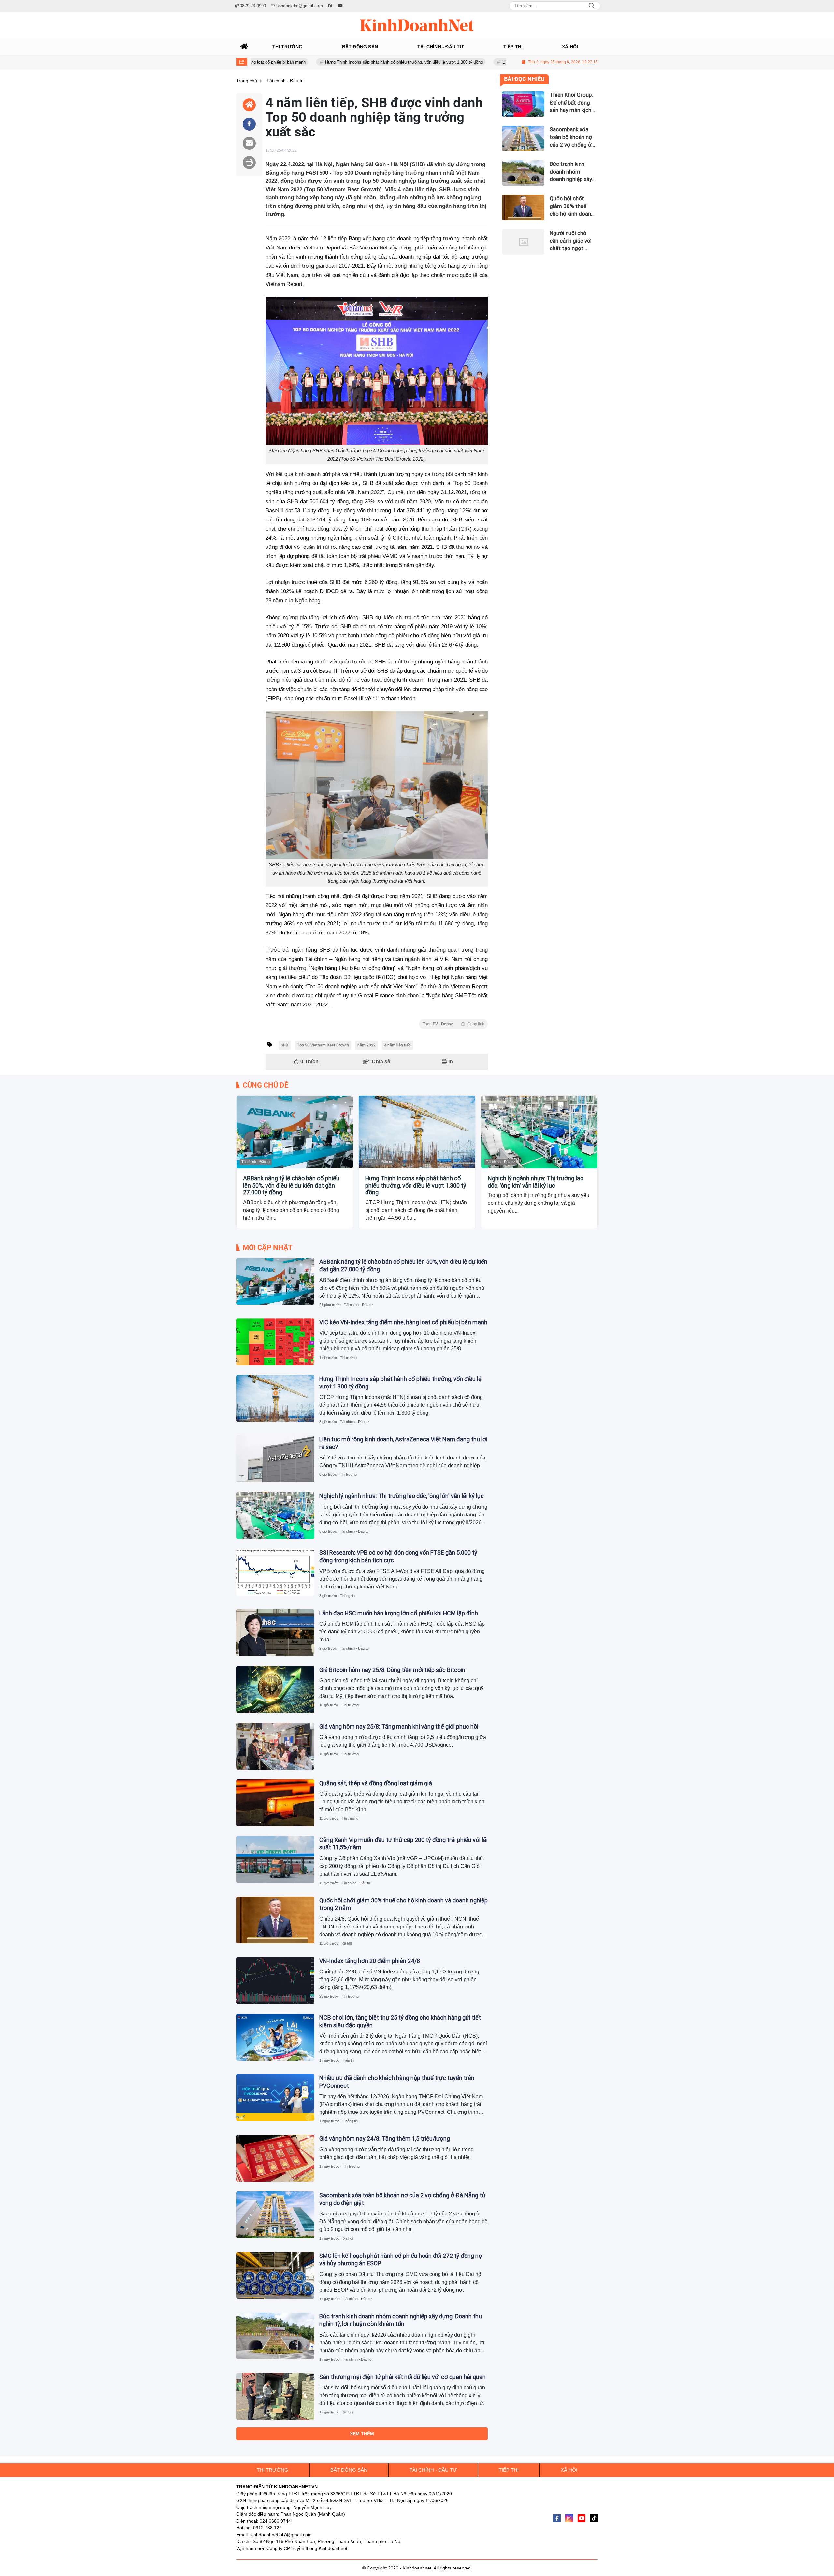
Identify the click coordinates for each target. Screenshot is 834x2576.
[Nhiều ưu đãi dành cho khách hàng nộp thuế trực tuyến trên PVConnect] (275, 2098)
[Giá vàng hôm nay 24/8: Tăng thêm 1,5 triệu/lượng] (275, 2158)
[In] (249, 163)
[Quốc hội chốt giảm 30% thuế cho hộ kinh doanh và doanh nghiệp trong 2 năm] (275, 1920)
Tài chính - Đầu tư (256, 1162)
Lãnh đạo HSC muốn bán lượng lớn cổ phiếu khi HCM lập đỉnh (399, 1613)
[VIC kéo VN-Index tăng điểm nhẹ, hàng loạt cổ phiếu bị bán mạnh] (275, 1342)
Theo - (453, 1024)
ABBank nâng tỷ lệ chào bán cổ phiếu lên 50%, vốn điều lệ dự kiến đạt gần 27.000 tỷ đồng (291, 1185)
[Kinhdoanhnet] (417, 25)
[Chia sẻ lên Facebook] (249, 124)
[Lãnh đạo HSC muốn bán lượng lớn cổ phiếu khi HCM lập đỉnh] (275, 1633)
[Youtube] (582, 2518)
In (450, 1062)
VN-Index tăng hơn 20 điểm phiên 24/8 (370, 1961)
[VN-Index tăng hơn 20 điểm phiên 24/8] (275, 1981)
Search (592, 6)
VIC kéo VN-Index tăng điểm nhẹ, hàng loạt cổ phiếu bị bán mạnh (403, 1322)
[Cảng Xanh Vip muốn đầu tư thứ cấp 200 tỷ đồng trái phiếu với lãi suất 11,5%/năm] (275, 1859)
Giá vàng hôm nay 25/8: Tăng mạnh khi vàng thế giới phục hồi (399, 1726)
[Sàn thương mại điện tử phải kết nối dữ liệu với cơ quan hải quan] (275, 2397)
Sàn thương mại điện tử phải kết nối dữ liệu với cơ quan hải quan (403, 2377)
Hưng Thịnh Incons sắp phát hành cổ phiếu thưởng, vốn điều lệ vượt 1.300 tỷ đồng (306, 62)
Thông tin (347, 1596)
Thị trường (348, 1358)
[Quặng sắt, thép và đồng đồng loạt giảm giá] (275, 1803)
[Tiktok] (594, 2518)
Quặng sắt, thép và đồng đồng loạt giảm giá (376, 1783)
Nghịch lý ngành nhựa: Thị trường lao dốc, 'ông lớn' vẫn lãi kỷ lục (536, 1182)
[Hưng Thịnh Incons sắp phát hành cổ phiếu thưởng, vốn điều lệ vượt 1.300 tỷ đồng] (417, 1132)
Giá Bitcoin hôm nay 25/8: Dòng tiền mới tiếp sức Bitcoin (392, 1670)
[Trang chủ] (244, 47)
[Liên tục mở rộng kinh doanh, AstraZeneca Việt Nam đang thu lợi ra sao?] (275, 1459)
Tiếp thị (349, 2060)
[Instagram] (569, 2518)
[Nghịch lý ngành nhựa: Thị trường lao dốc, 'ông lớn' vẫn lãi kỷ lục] (539, 1132)
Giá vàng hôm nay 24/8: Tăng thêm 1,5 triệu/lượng (385, 2138)
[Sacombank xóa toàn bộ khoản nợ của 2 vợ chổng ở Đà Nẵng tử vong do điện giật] (275, 2215)
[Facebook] (557, 2518)
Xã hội (347, 1943)
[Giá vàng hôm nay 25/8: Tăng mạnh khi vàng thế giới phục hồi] (275, 1746)
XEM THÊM (362, 2434)
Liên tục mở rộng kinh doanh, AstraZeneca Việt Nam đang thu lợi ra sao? (474, 62)
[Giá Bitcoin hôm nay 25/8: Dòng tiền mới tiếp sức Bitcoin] (275, 1689)
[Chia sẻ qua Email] (249, 143)
